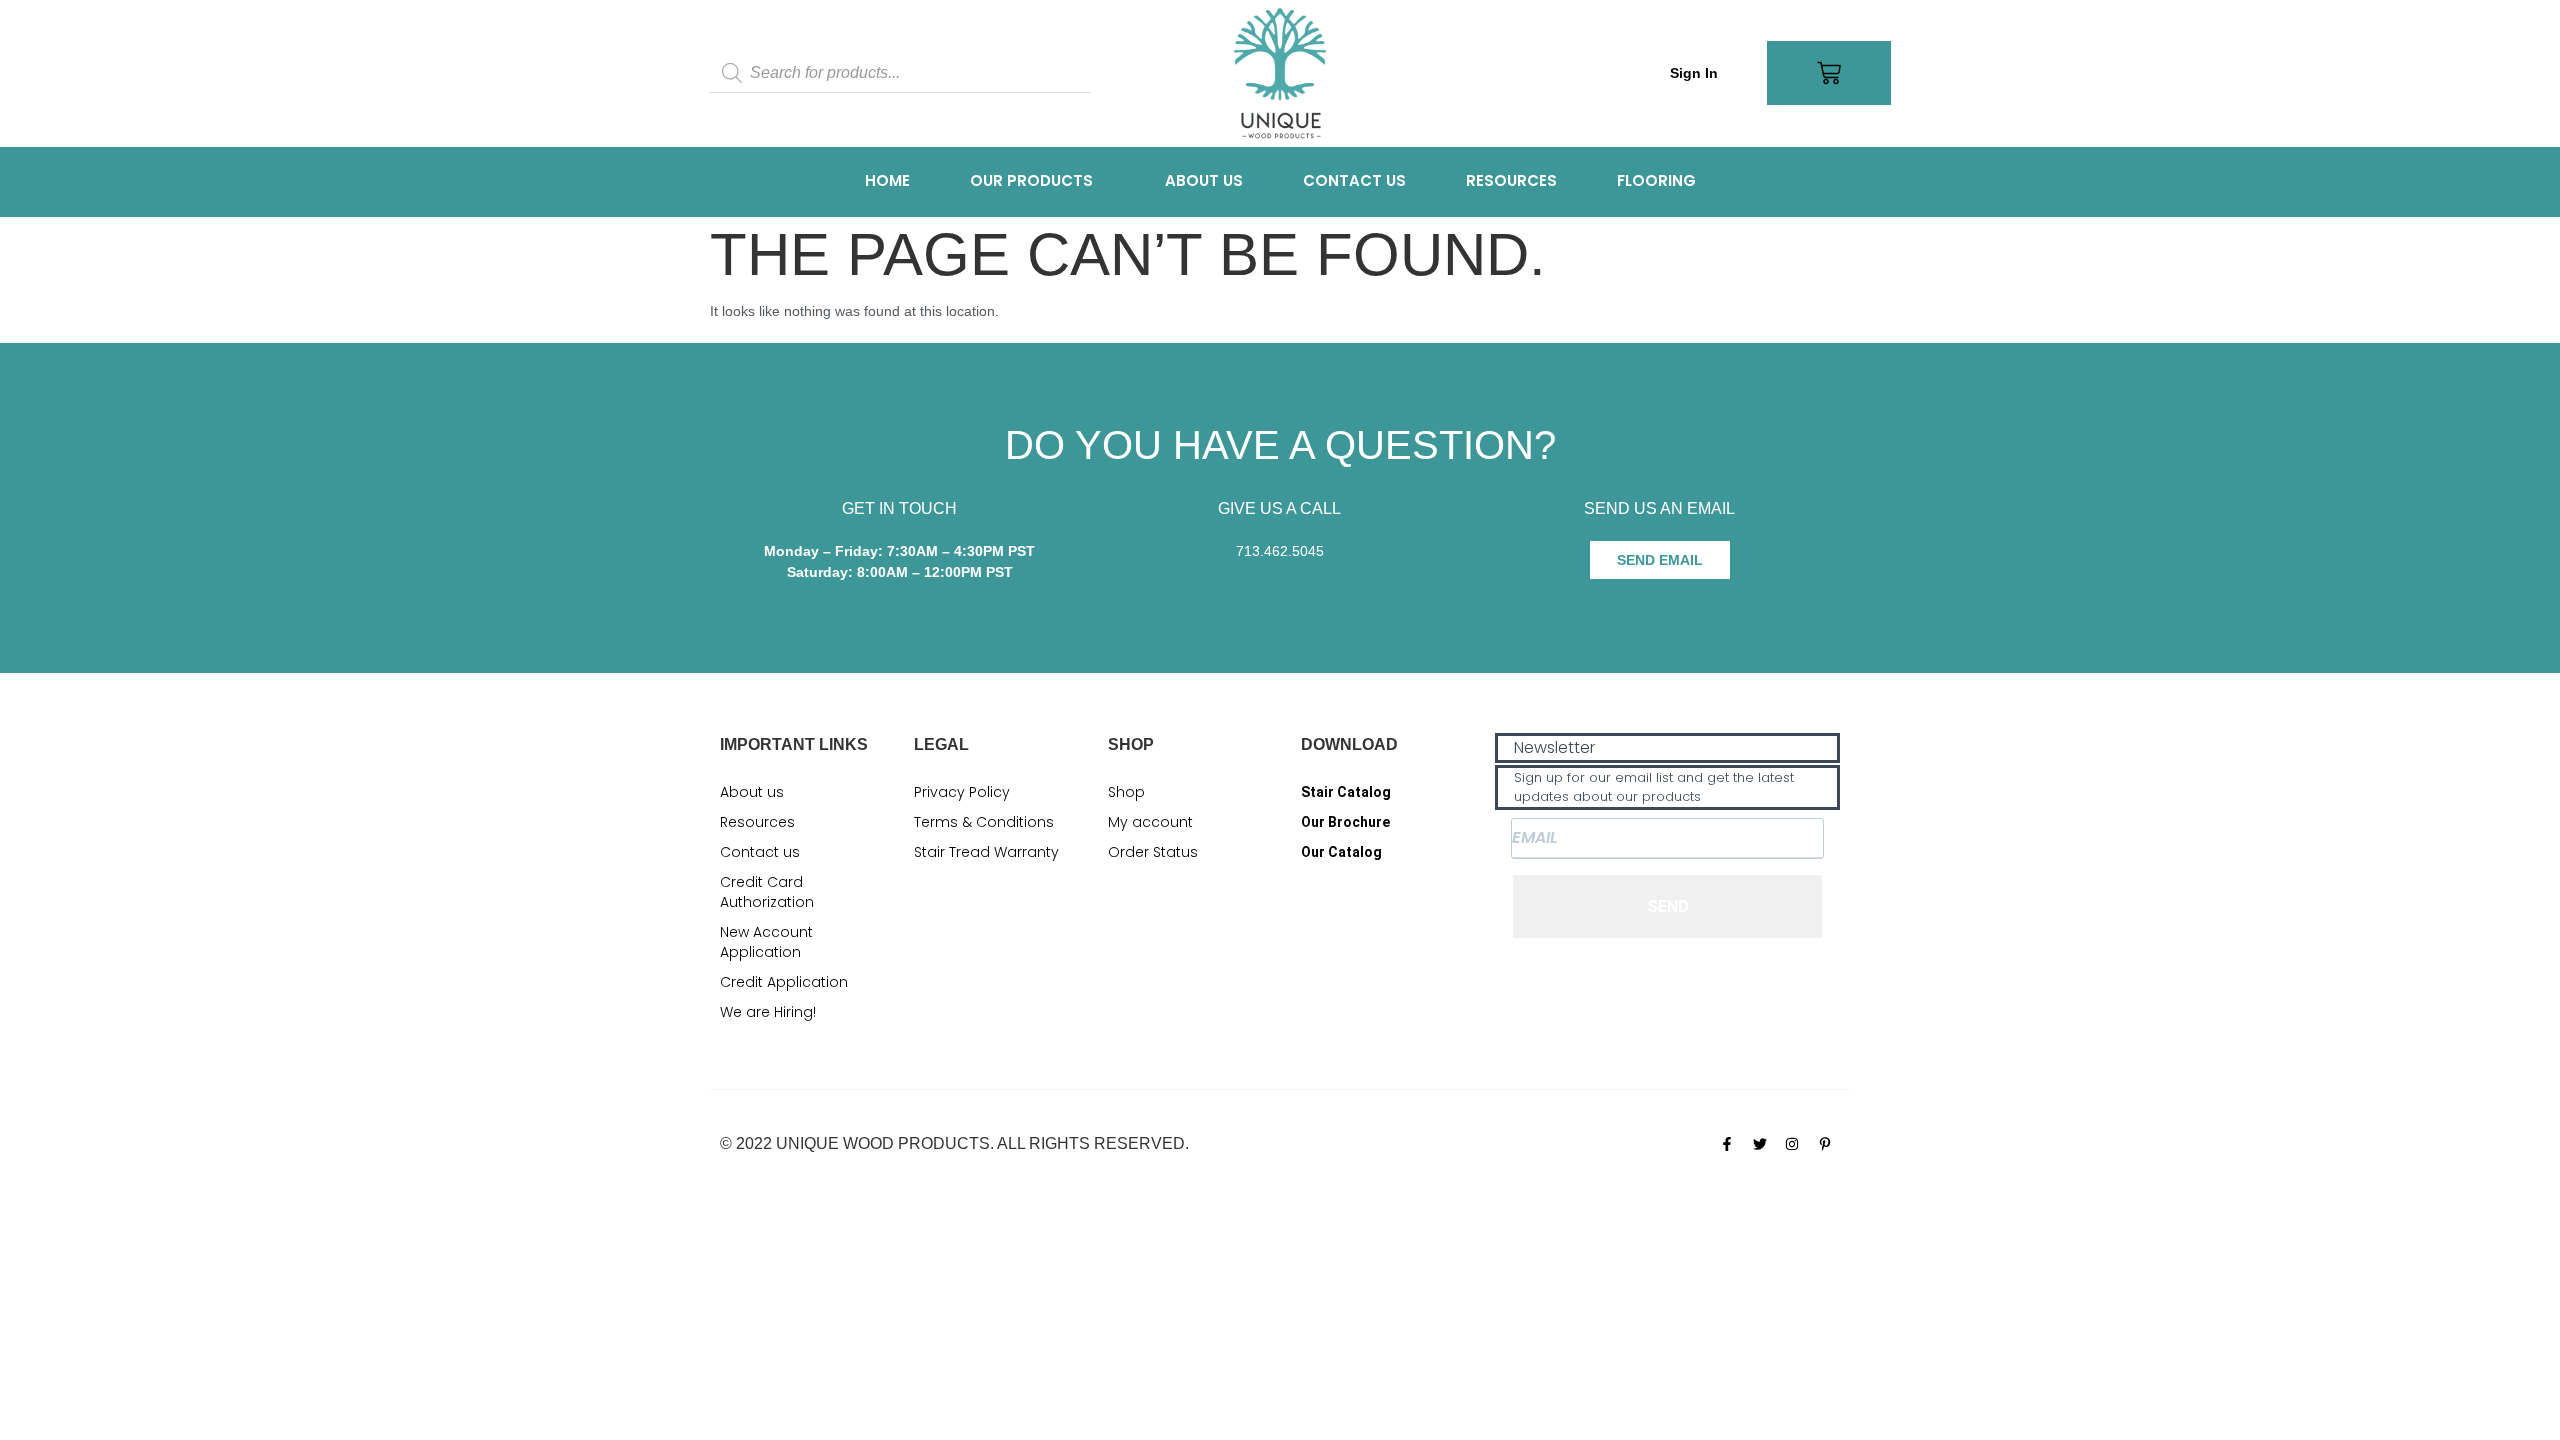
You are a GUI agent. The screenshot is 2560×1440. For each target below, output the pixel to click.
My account (1150, 822)
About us (1204, 180)
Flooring (1656, 180)
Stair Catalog (1346, 792)
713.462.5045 (1280, 551)
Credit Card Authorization (767, 892)
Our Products (1031, 180)
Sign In (1694, 73)
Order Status (1153, 852)
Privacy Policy (962, 792)
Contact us (1354, 180)
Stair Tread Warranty (986, 852)
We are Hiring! (768, 1012)
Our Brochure (1345, 822)
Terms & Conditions (984, 822)
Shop (1126, 792)
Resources (1511, 180)
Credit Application (784, 982)
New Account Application (766, 942)
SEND (1668, 906)
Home (887, 180)
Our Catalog (1341, 852)
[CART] (1829, 73)
